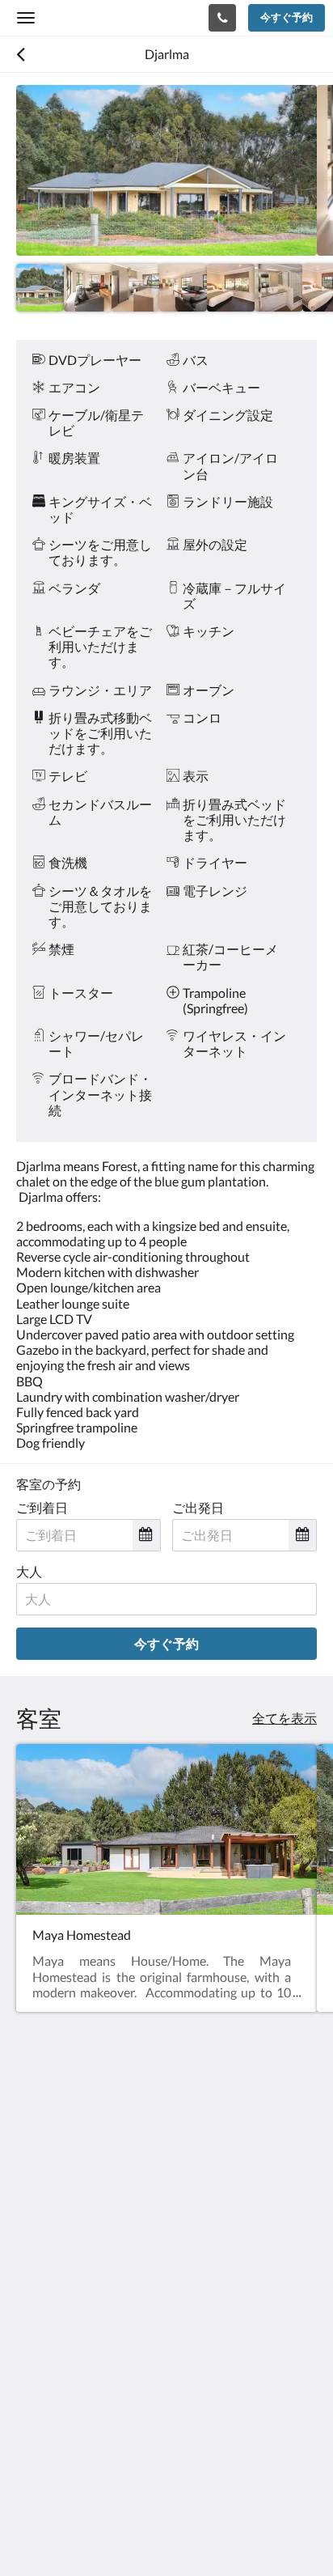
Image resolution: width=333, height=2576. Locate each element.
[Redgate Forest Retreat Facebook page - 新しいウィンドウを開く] (32, 2256)
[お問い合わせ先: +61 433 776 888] (222, 18)
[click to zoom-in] (166, 170)
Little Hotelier (123, 2475)
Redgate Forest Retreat (108, 17)
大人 (29, 1571)
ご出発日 (198, 1507)
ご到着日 (42, 1507)
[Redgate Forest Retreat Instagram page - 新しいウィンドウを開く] (77, 2256)
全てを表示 (285, 1718)
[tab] (166, 2325)
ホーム (36, 2372)
